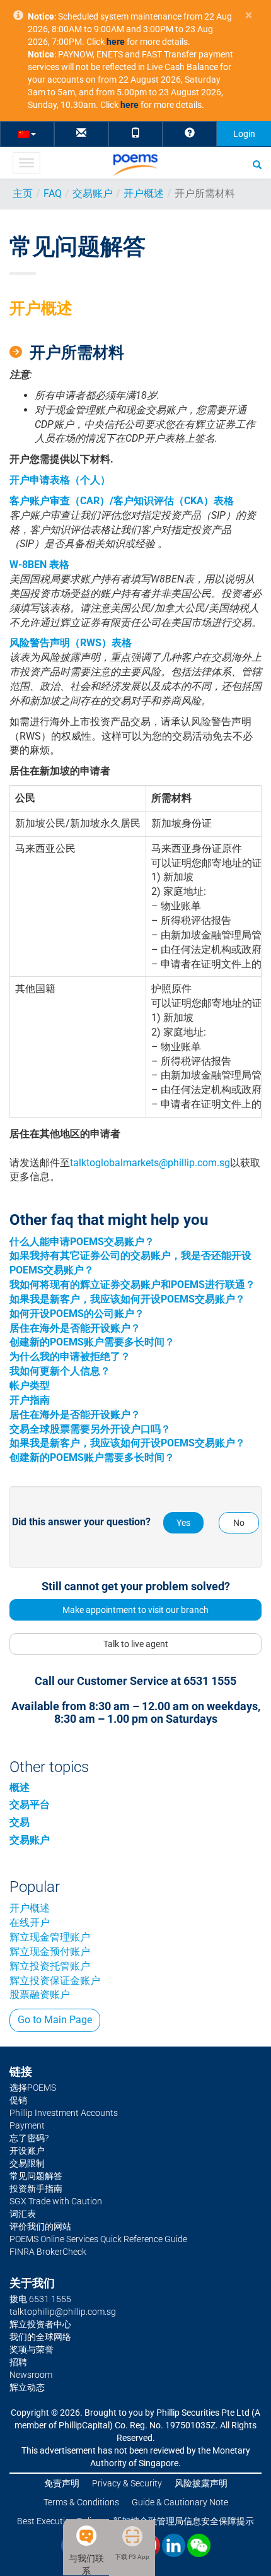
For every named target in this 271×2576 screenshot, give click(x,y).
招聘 (18, 2362)
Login (244, 134)
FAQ (53, 193)
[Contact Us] (81, 133)
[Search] (257, 164)
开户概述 (144, 193)
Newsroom (31, 2375)
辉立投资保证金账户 (55, 1981)
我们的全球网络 (40, 2337)
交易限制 (27, 2163)
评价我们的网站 (40, 2226)
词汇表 (23, 2214)
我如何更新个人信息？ (60, 1371)
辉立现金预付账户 (50, 1952)
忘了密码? (29, 2138)
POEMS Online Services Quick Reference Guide (98, 2239)
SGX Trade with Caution (56, 2201)
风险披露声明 (201, 2483)
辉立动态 (27, 2387)
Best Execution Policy (59, 2521)
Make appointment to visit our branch (135, 1610)
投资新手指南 (36, 2189)
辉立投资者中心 (40, 2324)
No (239, 1523)
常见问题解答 (36, 2176)
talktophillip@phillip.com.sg (63, 2312)
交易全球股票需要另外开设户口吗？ (90, 1429)
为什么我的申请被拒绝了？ (70, 1356)
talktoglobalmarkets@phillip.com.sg (150, 1163)
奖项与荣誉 (32, 2349)
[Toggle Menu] (26, 163)
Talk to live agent (136, 1644)
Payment (27, 2125)
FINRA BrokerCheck (48, 2252)
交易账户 (93, 193)
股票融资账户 (40, 1994)
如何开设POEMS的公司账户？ (77, 1314)
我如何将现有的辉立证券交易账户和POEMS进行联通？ (132, 1285)
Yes (183, 1523)
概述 (20, 1787)
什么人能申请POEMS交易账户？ (82, 1242)
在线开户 (30, 1923)
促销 (18, 2100)
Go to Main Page (55, 2020)
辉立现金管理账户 (50, 1937)
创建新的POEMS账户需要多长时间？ (92, 1342)
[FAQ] (190, 133)
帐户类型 (30, 1385)
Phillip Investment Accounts (64, 2113)
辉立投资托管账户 (50, 1966)
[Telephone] (135, 133)
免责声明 (62, 2483)
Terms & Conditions (81, 2502)
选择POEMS (33, 2088)
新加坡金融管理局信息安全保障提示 (183, 2521)
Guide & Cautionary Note (180, 2502)
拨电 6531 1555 (40, 2299)
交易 (20, 1822)
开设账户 (27, 2151)
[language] (27, 133)
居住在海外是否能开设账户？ (75, 1328)
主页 (23, 193)
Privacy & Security (127, 2483)
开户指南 (30, 1400)
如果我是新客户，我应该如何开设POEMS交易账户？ (127, 1299)
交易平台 (30, 1805)
